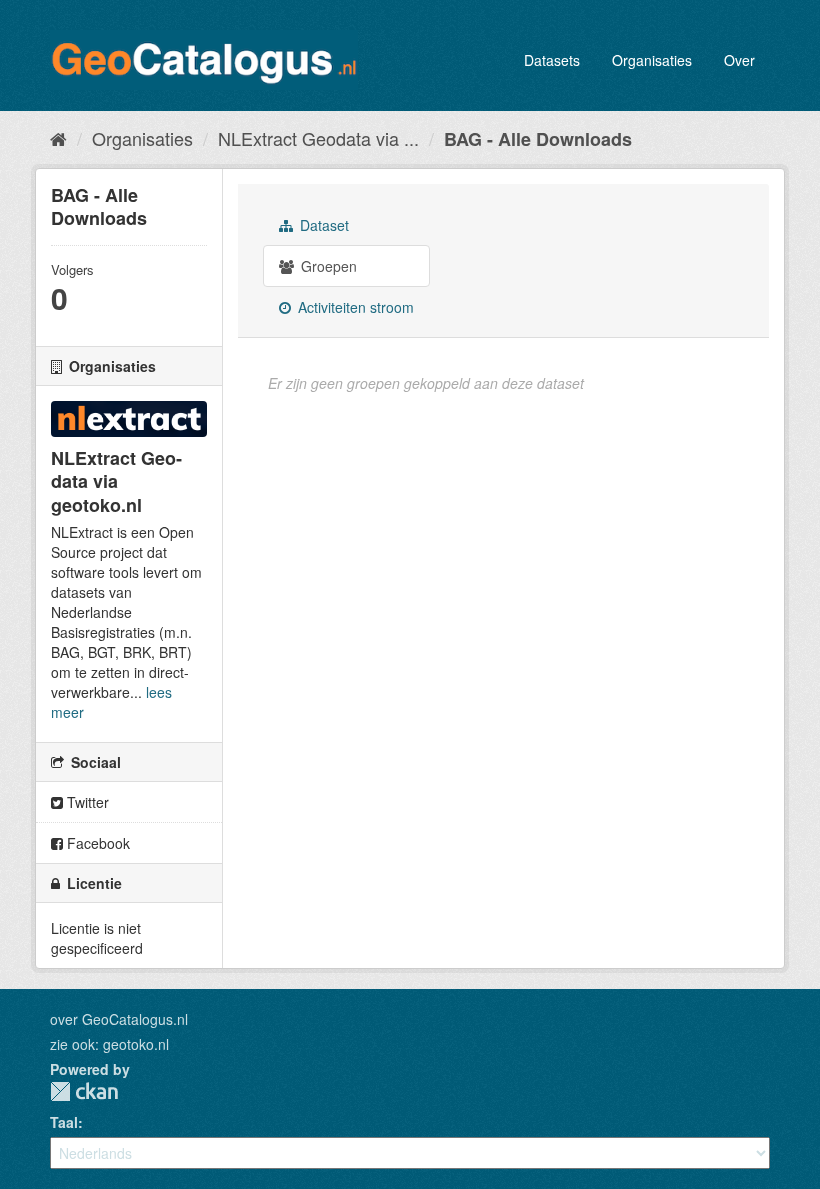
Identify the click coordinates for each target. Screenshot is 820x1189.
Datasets (552, 60)
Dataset (322, 225)
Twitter (86, 802)
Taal (64, 1122)
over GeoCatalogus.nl (119, 1019)
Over (739, 60)
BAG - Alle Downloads (538, 139)
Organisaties (652, 60)
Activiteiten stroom (354, 307)
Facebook (96, 843)
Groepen (327, 266)
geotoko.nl (136, 1044)
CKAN (84, 1091)
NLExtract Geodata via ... (318, 138)
